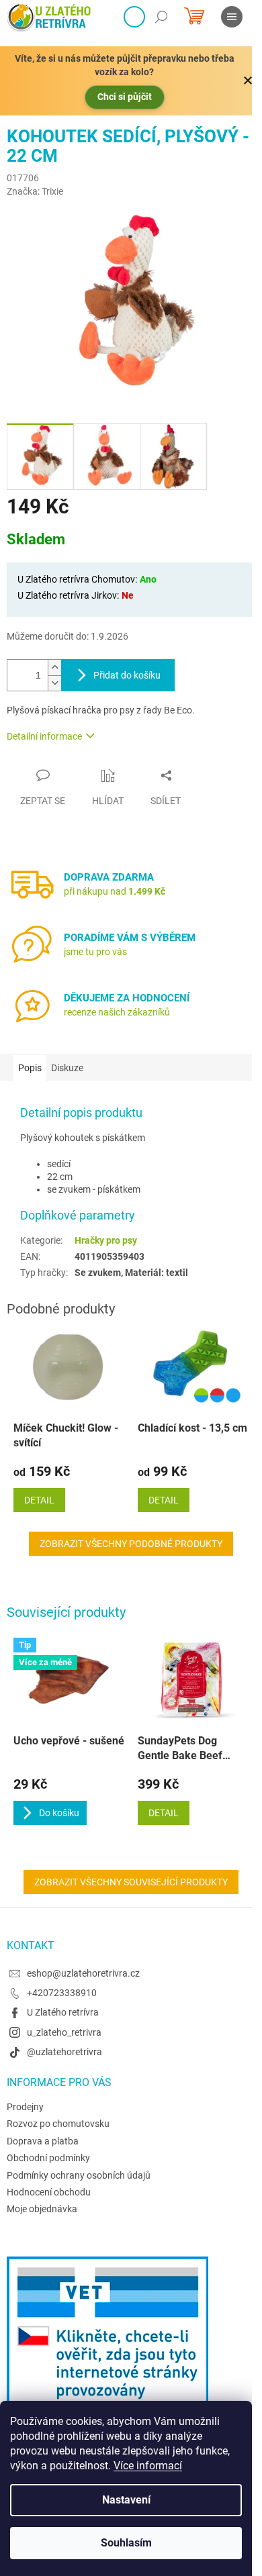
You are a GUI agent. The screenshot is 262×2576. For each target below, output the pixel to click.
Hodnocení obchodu (49, 2192)
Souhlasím (126, 2543)
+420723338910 (62, 1993)
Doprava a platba (43, 2141)
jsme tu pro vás (95, 952)
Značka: (35, 191)
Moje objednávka (42, 2209)
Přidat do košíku (127, 675)
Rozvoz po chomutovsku (58, 2124)
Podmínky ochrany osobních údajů (79, 2175)
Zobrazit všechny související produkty (131, 1882)
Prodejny (25, 2107)
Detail (164, 1813)
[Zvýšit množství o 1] (54, 667)
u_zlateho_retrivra (64, 2032)
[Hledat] (161, 17)
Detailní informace (44, 736)
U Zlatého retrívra (63, 2012)
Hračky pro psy (106, 1240)
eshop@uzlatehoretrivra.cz (83, 1973)
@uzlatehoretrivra (64, 2052)
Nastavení (126, 2500)
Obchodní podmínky (48, 2158)
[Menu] (232, 17)
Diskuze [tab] (67, 1068)
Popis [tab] (30, 1068)
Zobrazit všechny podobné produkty (131, 1544)
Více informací (148, 2466)
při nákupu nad (115, 891)
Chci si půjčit (125, 97)
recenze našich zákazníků (117, 1012)
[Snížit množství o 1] (54, 683)
